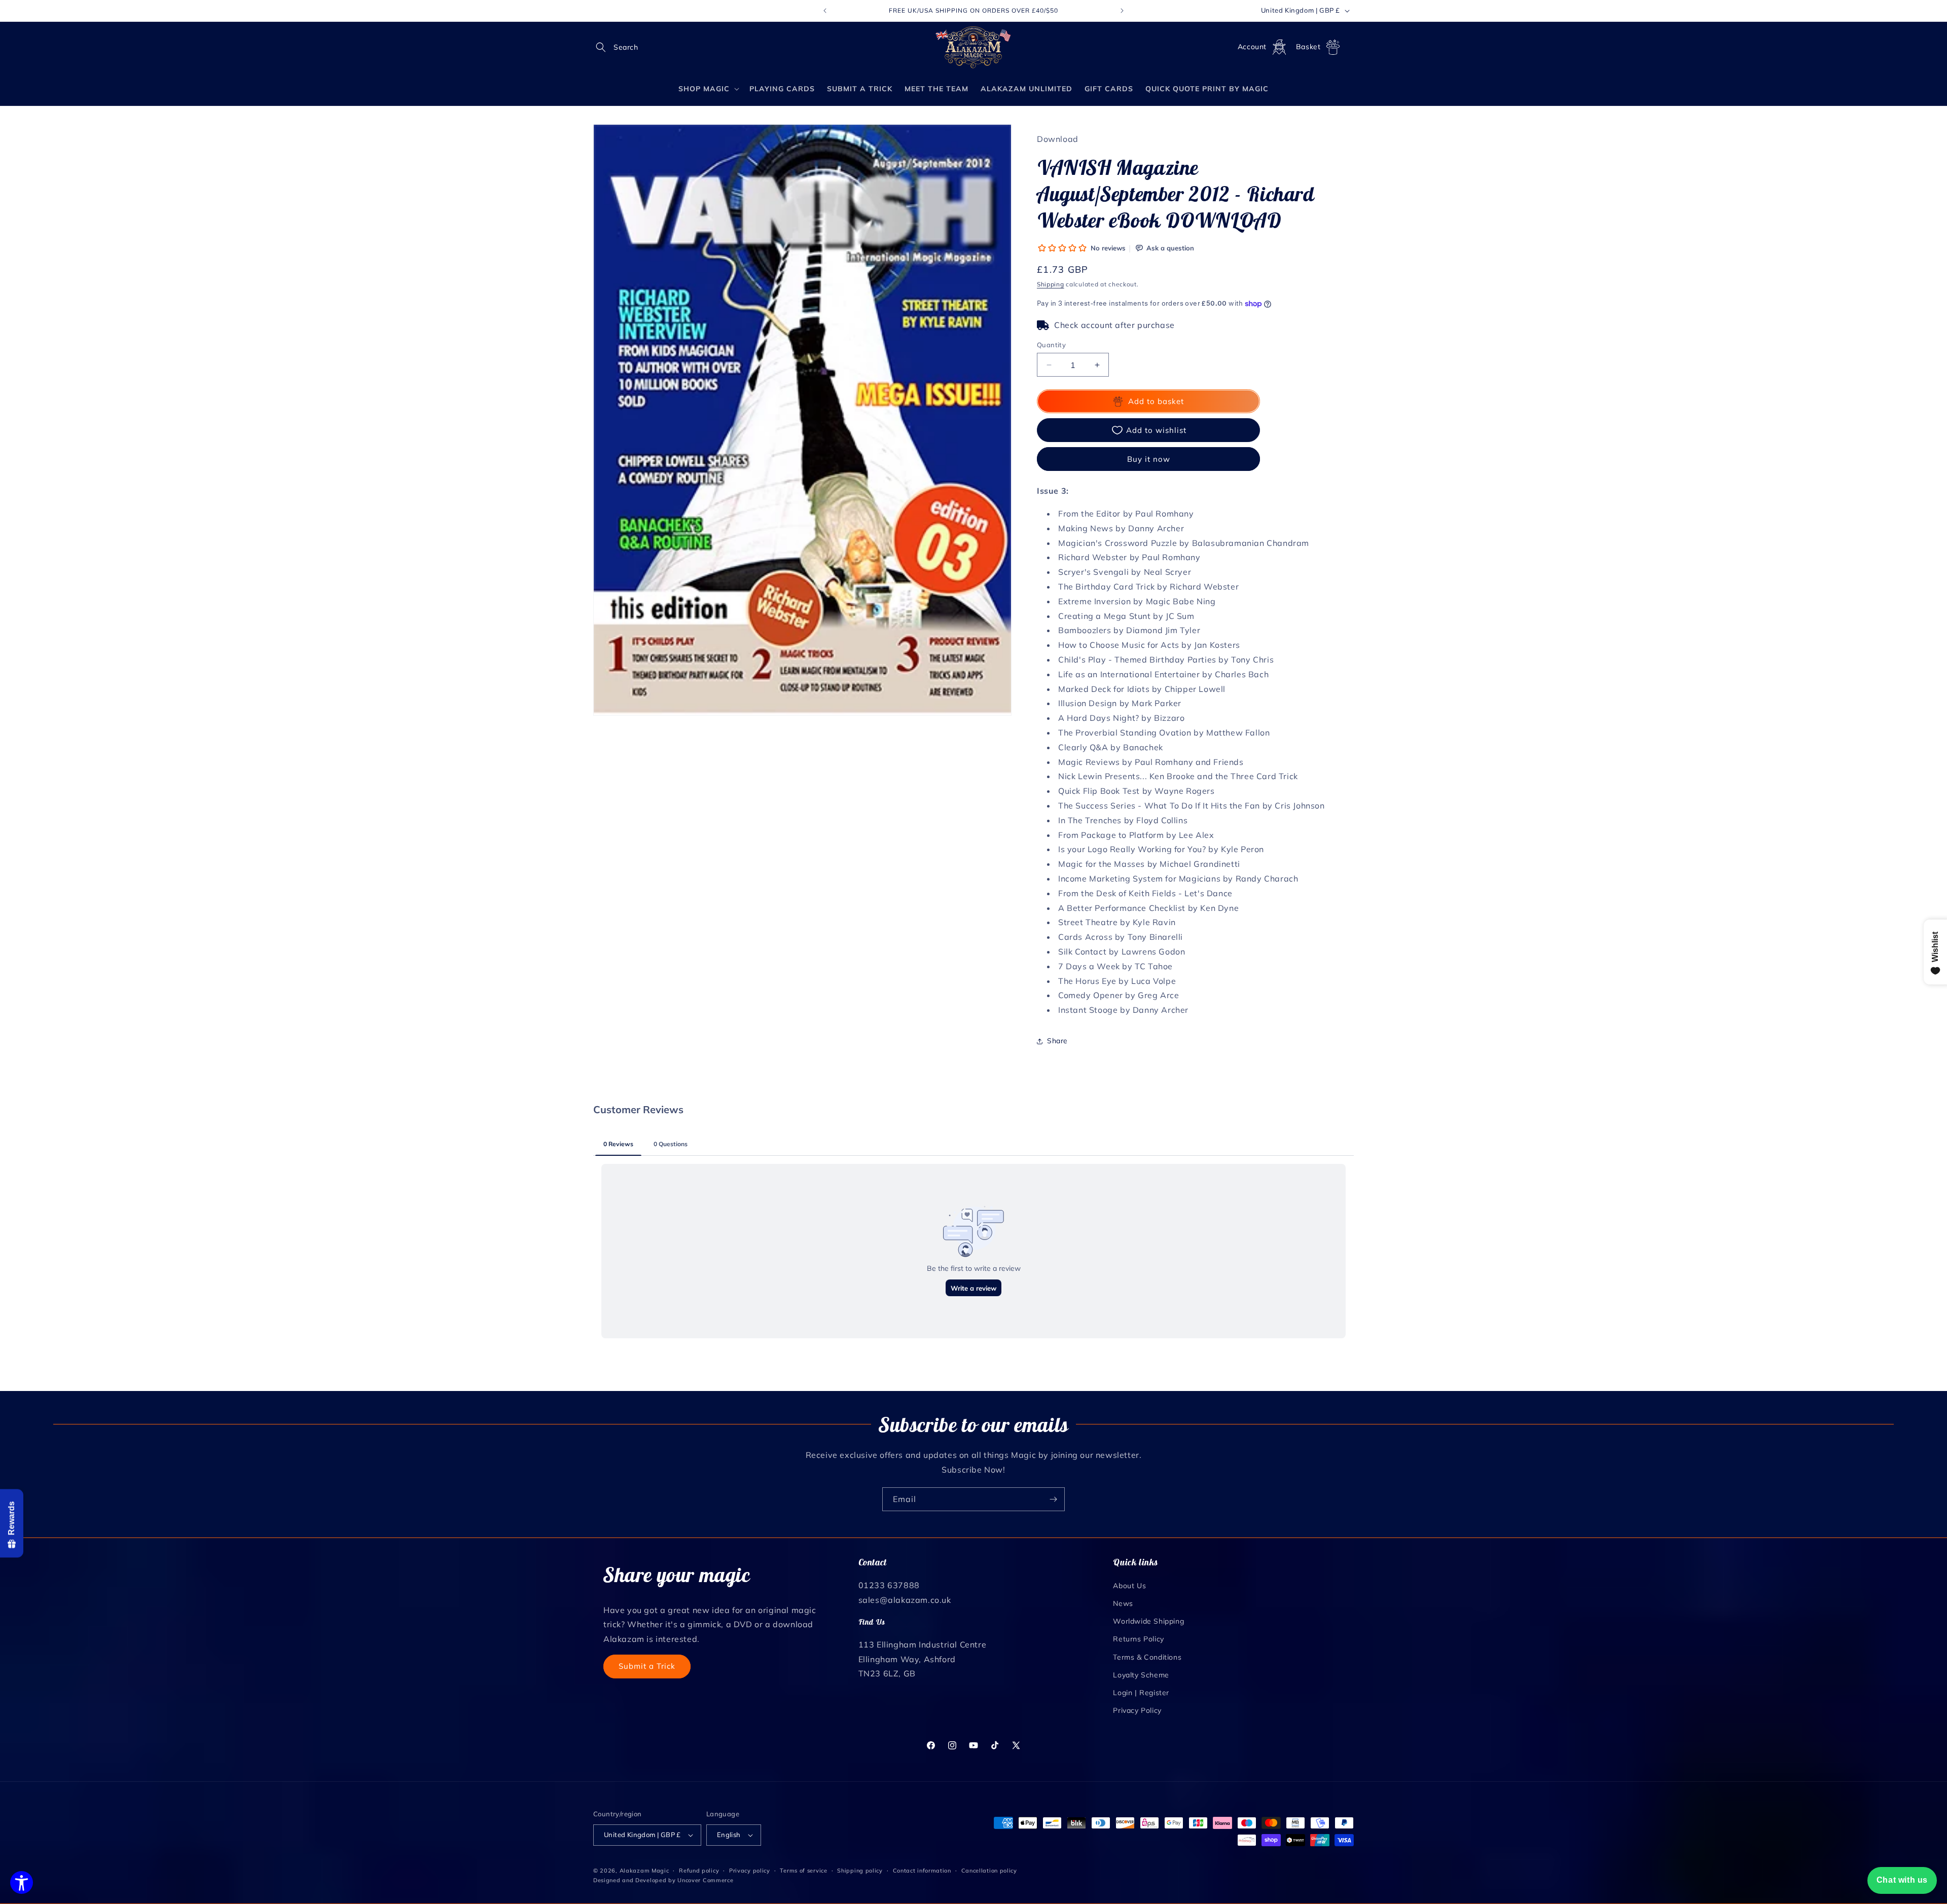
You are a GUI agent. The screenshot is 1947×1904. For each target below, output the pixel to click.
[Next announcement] (1122, 11)
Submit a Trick (647, 1666)
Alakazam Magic (644, 1871)
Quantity (1051, 345)
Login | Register (1141, 1693)
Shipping (1051, 284)
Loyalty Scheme (1141, 1675)
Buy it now (1149, 459)
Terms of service (803, 1871)
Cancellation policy (989, 1871)
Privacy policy (750, 1871)
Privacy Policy (1137, 1710)
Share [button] (1057, 1041)
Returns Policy (1138, 1639)
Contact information (922, 1871)
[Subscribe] (1053, 1499)
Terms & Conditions (1147, 1657)
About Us (1129, 1586)
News (1123, 1603)
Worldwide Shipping (1148, 1621)
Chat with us (1902, 1880)
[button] (604, 47)
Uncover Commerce (705, 1880)
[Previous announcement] (825, 11)
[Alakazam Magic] (974, 47)
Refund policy (699, 1871)
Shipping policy (860, 1871)
